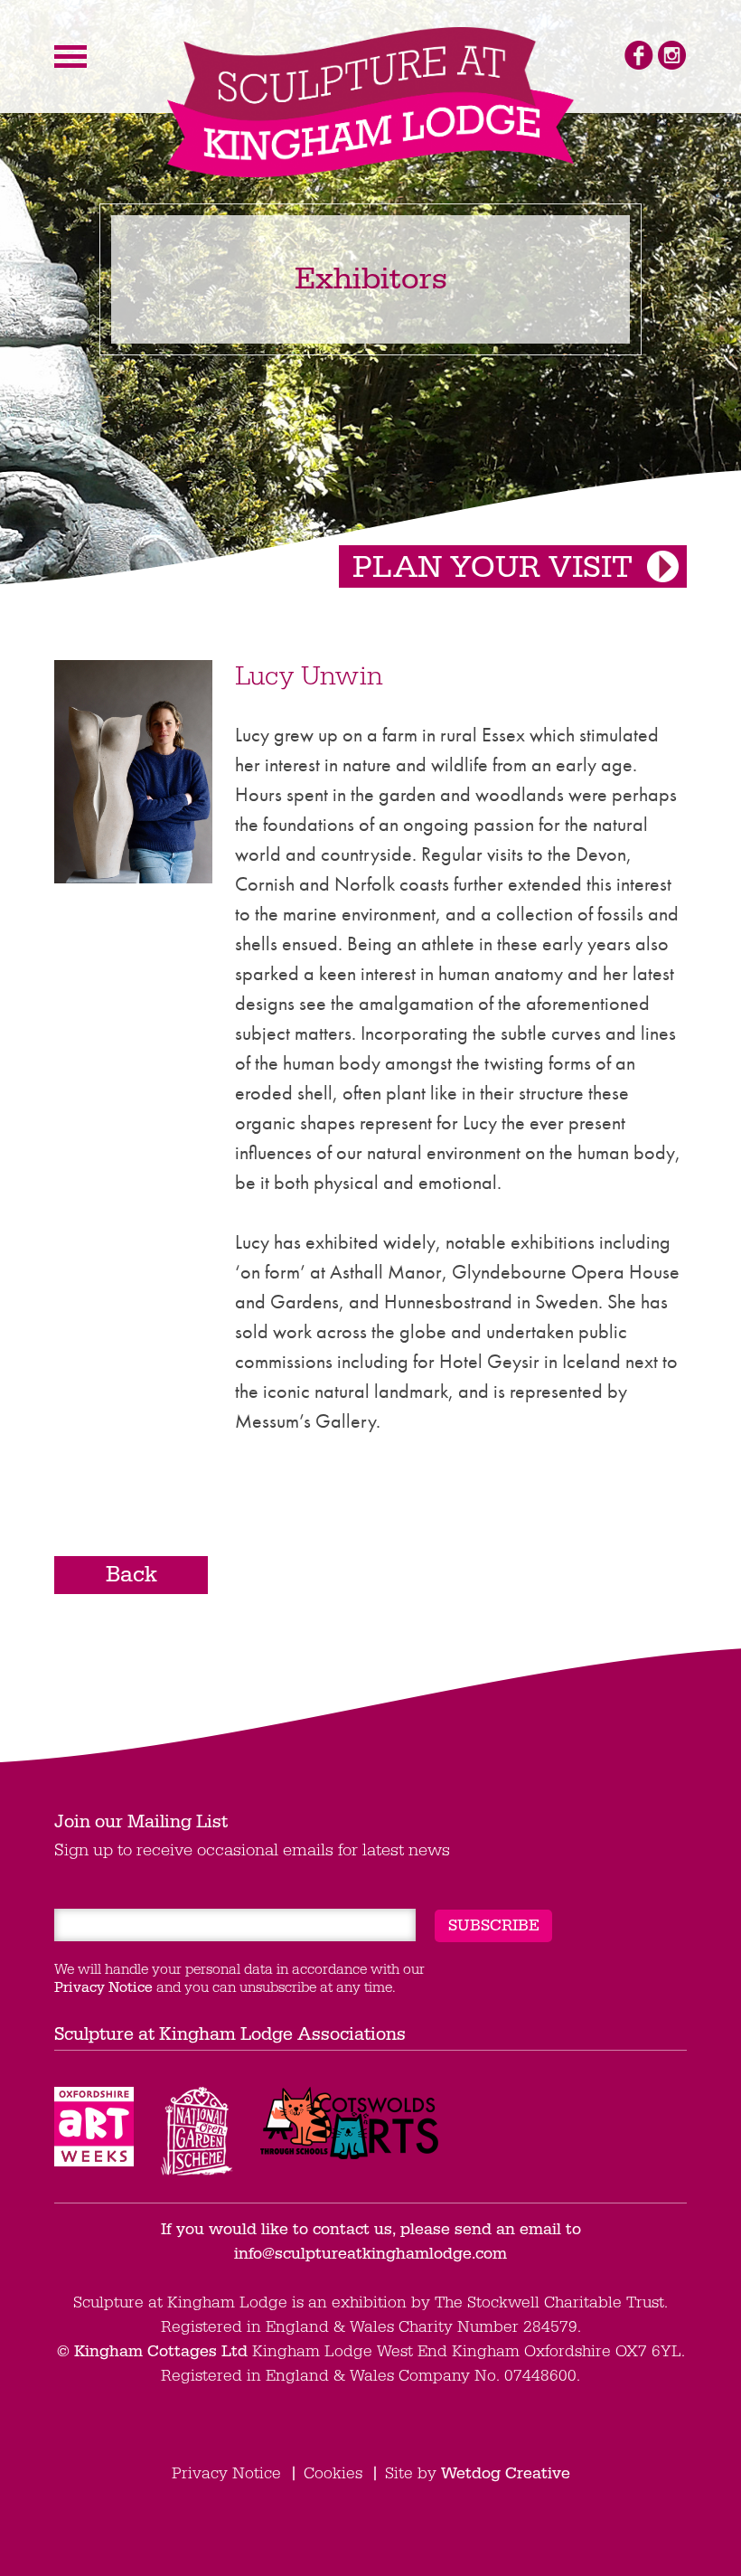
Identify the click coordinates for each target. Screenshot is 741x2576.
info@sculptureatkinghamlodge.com (370, 2254)
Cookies (333, 2473)
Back (131, 1575)
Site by (478, 2473)
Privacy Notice (103, 1987)
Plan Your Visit (492, 568)
